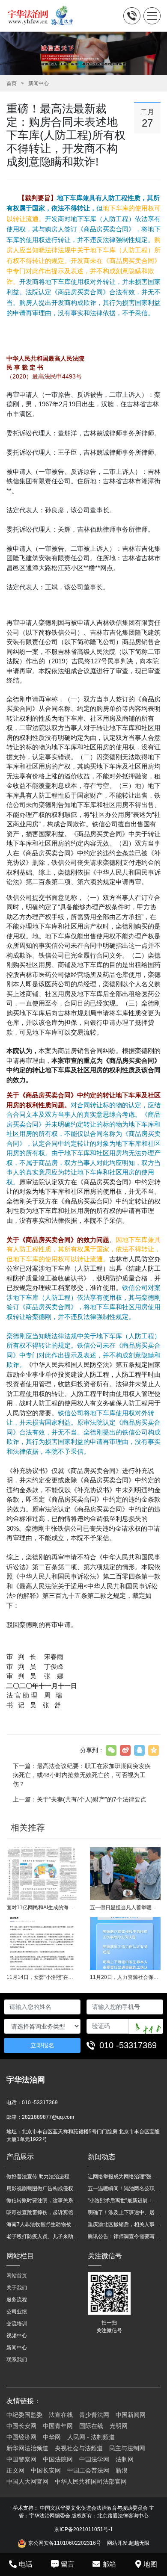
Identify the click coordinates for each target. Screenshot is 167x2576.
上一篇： (80, 1799)
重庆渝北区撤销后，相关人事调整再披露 (124, 2224)
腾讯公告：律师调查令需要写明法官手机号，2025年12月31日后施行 (124, 2236)
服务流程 (17, 2300)
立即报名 (42, 2045)
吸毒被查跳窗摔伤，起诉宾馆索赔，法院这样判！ (43, 2212)
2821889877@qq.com (48, 2117)
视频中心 (17, 2336)
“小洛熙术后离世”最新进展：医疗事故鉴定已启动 (124, 2200)
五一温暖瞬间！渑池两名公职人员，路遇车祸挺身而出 (124, 2189)
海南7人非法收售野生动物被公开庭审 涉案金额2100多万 (43, 2224)
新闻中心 (39, 83)
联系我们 (17, 2360)
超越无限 (139, 2543)
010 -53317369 (128, 2045)
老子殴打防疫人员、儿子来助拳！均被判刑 (43, 2236)
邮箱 (109, 2564)
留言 (68, 2564)
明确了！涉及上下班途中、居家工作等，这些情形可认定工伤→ (124, 2212)
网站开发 (117, 2543)
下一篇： (82, 1775)
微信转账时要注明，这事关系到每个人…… (43, 2200)
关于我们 (17, 2288)
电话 (26, 2564)
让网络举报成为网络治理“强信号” (124, 2177)
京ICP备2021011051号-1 (84, 2529)
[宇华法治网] (44, 16)
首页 (12, 83)
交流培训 (17, 2324)
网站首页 (17, 2276)
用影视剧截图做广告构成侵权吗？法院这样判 (43, 2189)
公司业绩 (17, 2312)
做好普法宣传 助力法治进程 (38, 2177)
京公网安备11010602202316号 (65, 2543)
